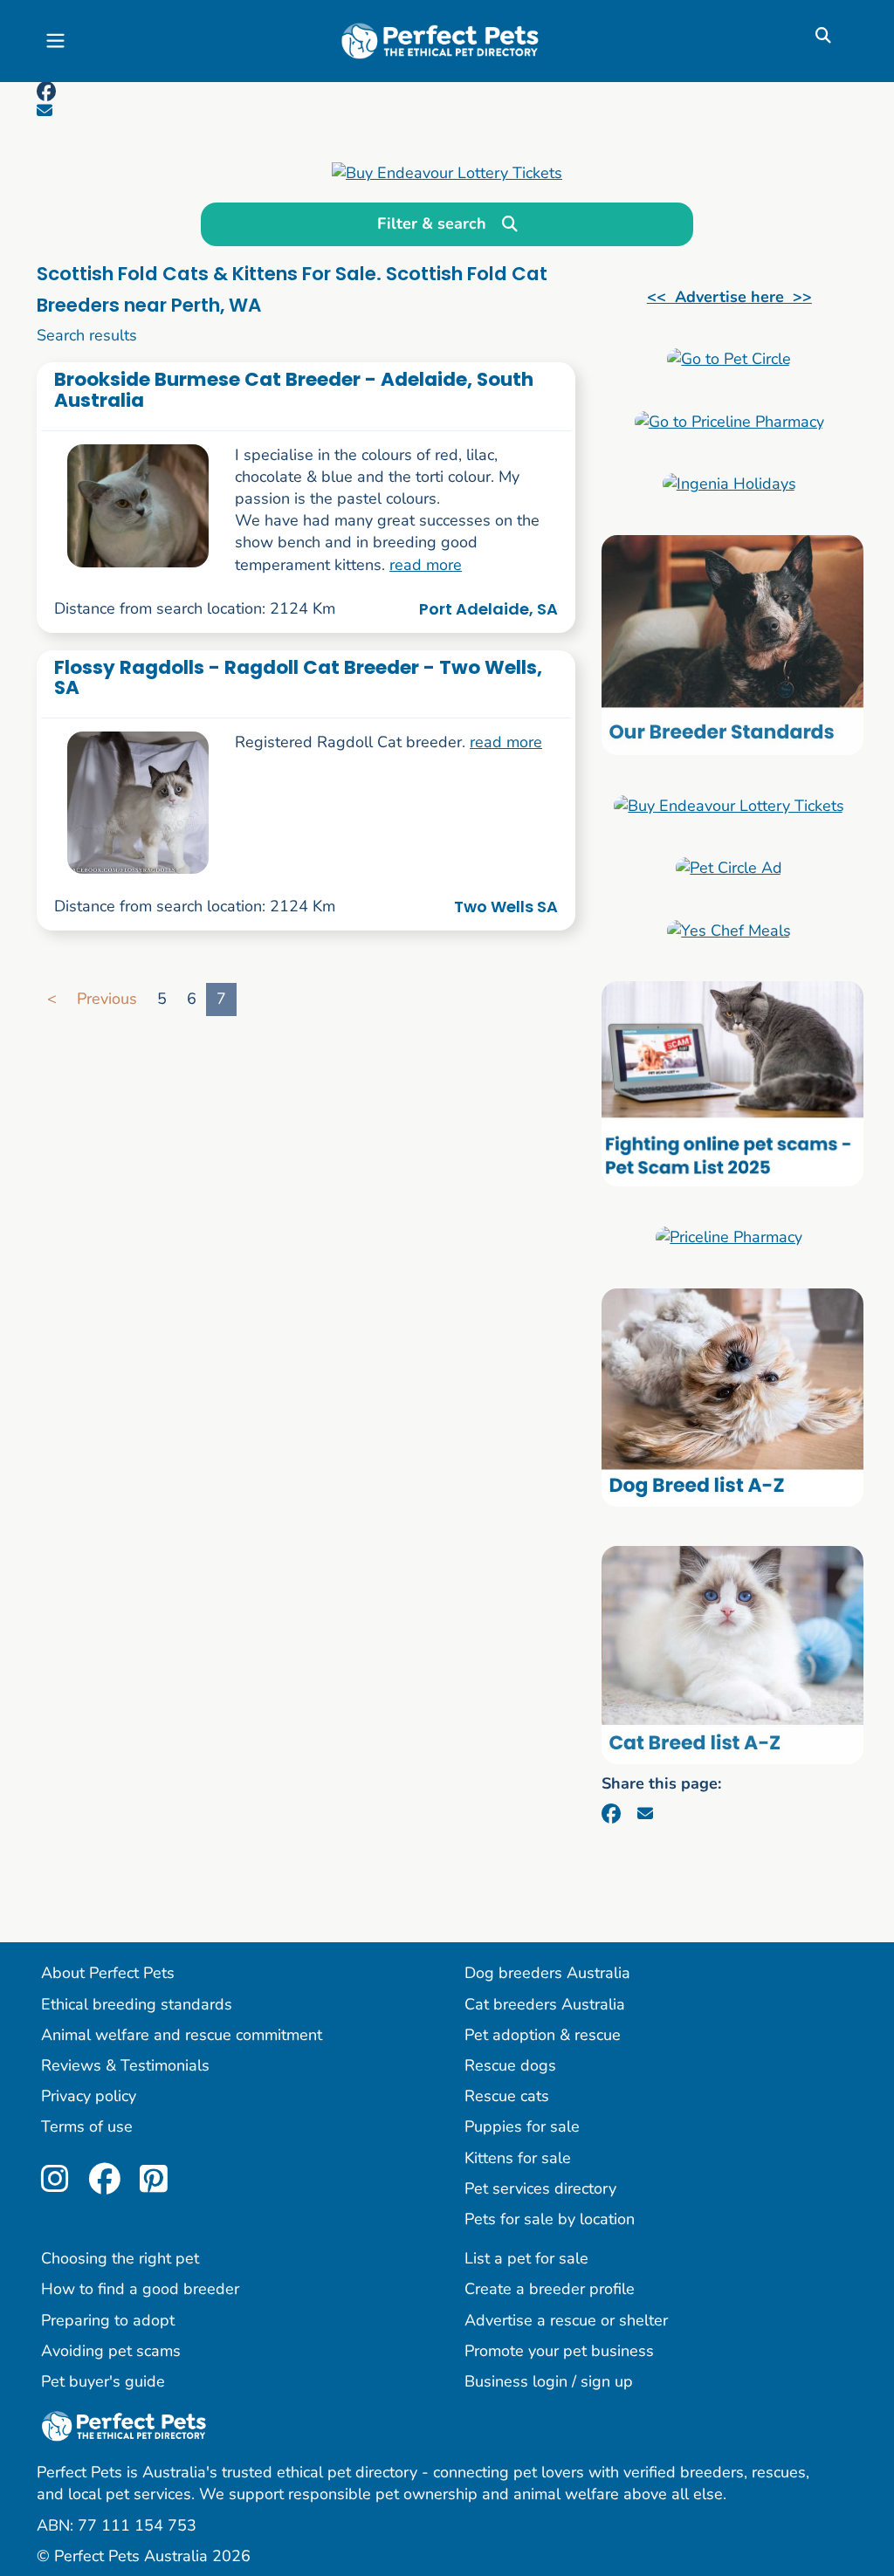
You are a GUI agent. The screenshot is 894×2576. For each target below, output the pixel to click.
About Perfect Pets (108, 1973)
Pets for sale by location (550, 2219)
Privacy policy (89, 2096)
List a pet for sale (526, 2258)
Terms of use (87, 2126)
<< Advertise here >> (729, 297)
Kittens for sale (518, 2158)
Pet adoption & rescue (543, 2035)
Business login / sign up (549, 2381)
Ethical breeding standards (137, 2004)
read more (426, 565)
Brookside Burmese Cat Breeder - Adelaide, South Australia (294, 389)
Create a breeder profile (550, 2289)
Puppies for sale (522, 2126)
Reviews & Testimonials (125, 2065)
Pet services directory (540, 2188)
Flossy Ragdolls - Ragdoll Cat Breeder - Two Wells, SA (298, 677)
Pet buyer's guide (103, 2381)
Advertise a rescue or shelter (566, 2320)
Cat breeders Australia (545, 2004)
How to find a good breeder (140, 2289)
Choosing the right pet (120, 2258)
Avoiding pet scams (111, 2351)
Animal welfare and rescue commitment (182, 2035)
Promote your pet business (559, 2351)
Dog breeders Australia (547, 1973)
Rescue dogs (510, 2065)
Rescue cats (507, 2096)
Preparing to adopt (108, 2320)
